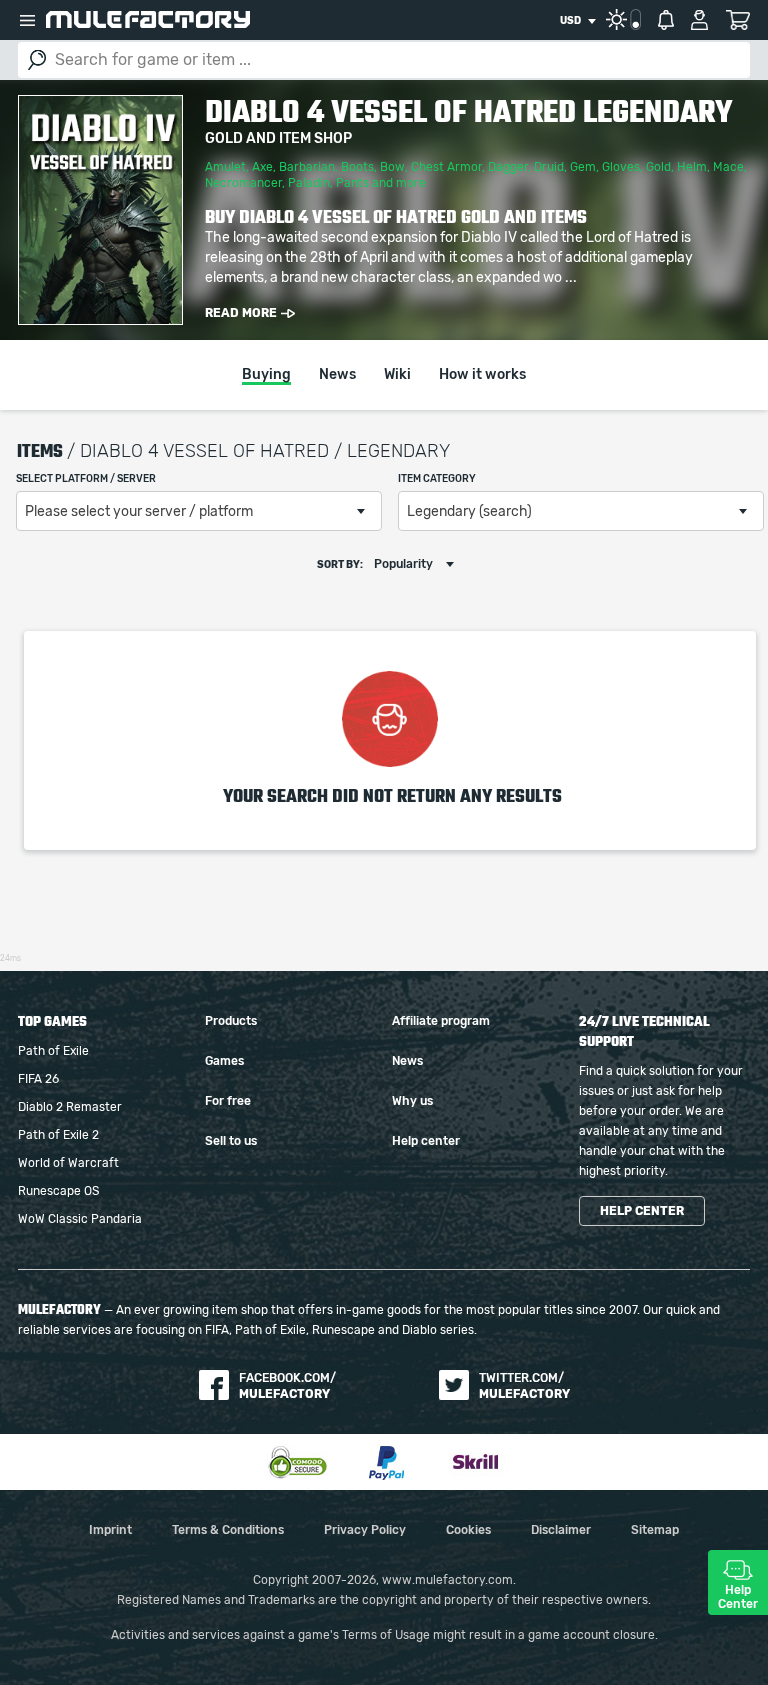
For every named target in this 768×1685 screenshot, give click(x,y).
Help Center (738, 1597)
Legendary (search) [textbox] (469, 512)
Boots (357, 167)
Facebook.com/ (287, 1386)
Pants (352, 183)
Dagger (508, 167)
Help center (426, 1141)
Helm (692, 167)
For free (228, 1101)
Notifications (666, 20)
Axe (262, 167)
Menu (27, 20)
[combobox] (577, 21)
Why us (412, 1101)
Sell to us (231, 1141)
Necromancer (243, 183)
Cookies (468, 1530)
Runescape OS (58, 1191)
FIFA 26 (38, 1079)
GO (37, 60)
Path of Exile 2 (58, 1135)
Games (224, 1061)
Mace (728, 167)
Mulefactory (148, 19)
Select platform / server (86, 479)
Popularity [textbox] (403, 564)
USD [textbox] (570, 21)
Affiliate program (441, 1021)
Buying (266, 375)
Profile (699, 20)
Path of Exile (53, 1051)
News (337, 375)
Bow (392, 167)
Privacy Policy (365, 1530)
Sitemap (655, 1530)
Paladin (309, 183)
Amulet (225, 167)
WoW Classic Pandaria (80, 1219)
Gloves (621, 167)
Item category (437, 479)
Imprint (110, 1530)
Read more (241, 313)
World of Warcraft (68, 1163)
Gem (583, 167)
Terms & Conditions (228, 1530)
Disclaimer (561, 1530)
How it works (482, 375)
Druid (549, 167)
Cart (737, 20)
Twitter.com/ (524, 1386)
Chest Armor (446, 167)
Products (231, 1021)
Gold (658, 167)
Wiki (397, 375)
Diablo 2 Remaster (70, 1107)
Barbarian (307, 167)
